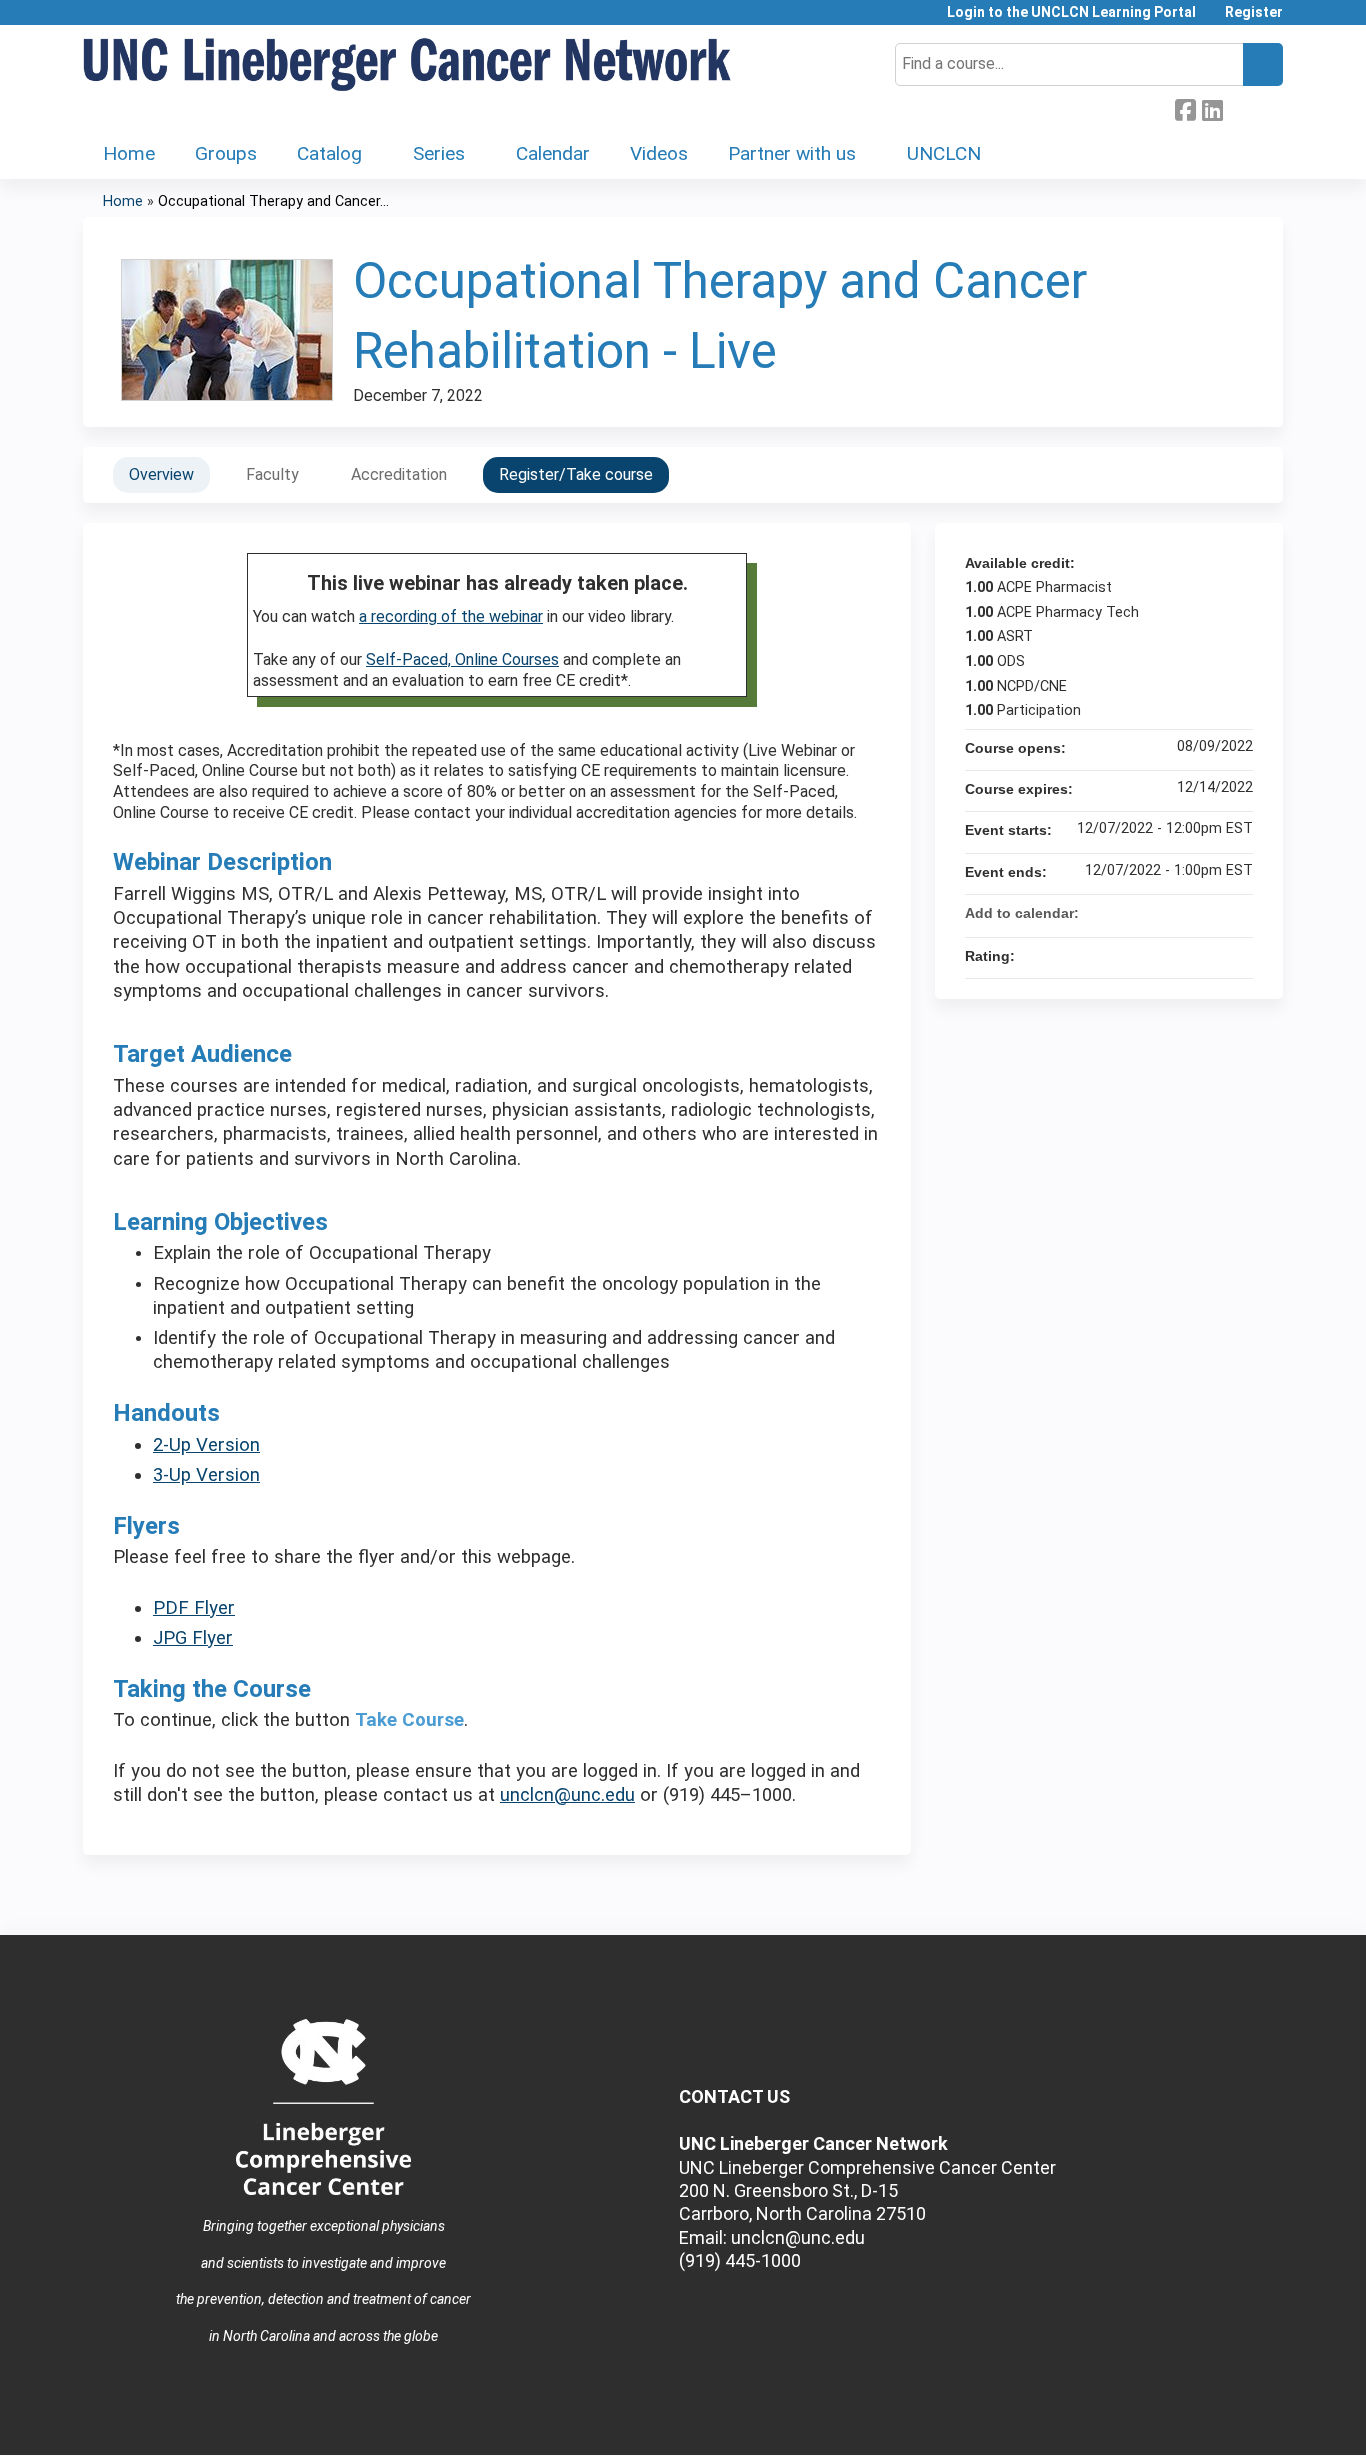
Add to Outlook (1237, 913)
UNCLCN (944, 153)
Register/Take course (576, 474)
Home (129, 153)
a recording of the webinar (451, 616)
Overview (161, 474)
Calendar (553, 153)
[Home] (408, 65)
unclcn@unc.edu (567, 1795)
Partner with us (792, 153)
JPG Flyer (193, 1638)
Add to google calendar (1159, 913)
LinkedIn (1212, 108)
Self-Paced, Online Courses (462, 659)
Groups (226, 153)
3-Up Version (206, 1475)
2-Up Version (206, 1445)
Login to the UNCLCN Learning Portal (1071, 12)
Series (439, 153)
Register (1254, 12)
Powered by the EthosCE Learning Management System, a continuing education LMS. (1212, 2422)
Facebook (1185, 108)
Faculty (272, 474)
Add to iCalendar (1211, 912)
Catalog (329, 153)
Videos (659, 153)
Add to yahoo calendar (1185, 913)
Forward (1239, 108)
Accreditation (399, 474)
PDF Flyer (194, 1608)
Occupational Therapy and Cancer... (273, 201)
